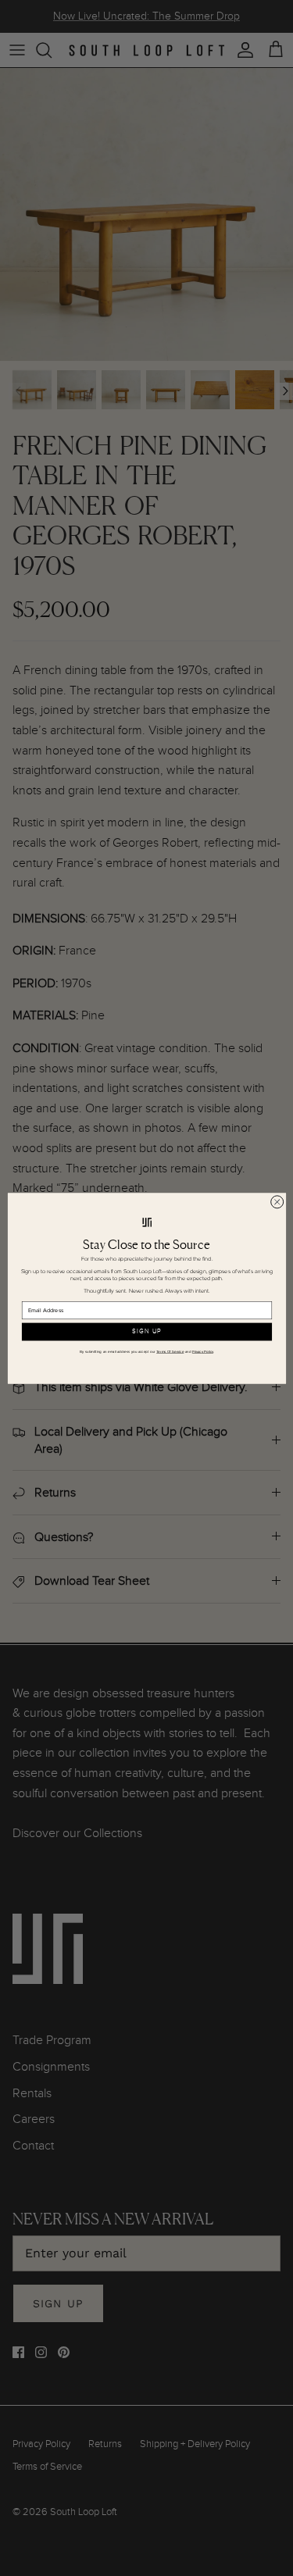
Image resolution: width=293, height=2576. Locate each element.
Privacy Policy (202, 1351)
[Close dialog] (277, 1201)
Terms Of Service (170, 1351)
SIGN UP (146, 1332)
